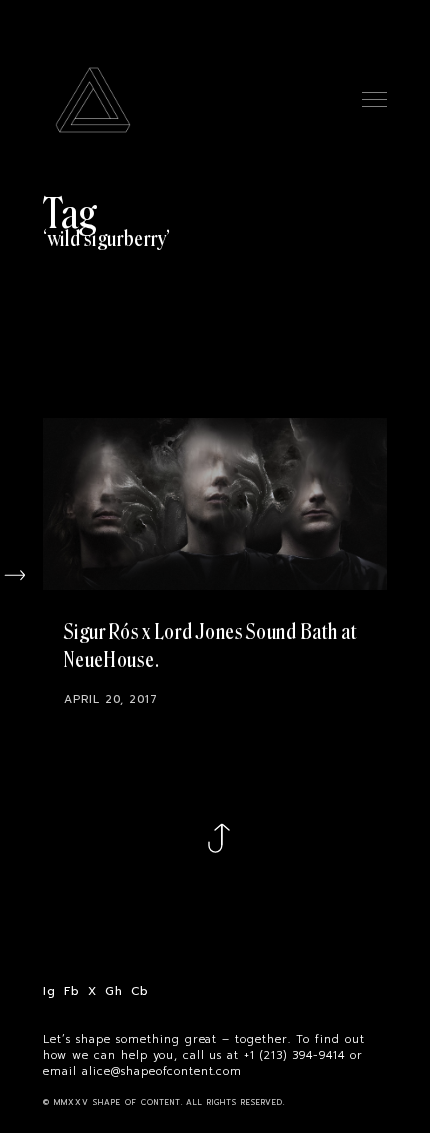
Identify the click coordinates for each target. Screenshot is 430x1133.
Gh (113, 991)
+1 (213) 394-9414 (294, 1056)
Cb (139, 991)
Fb (71, 991)
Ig (49, 991)
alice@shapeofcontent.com (162, 1072)
